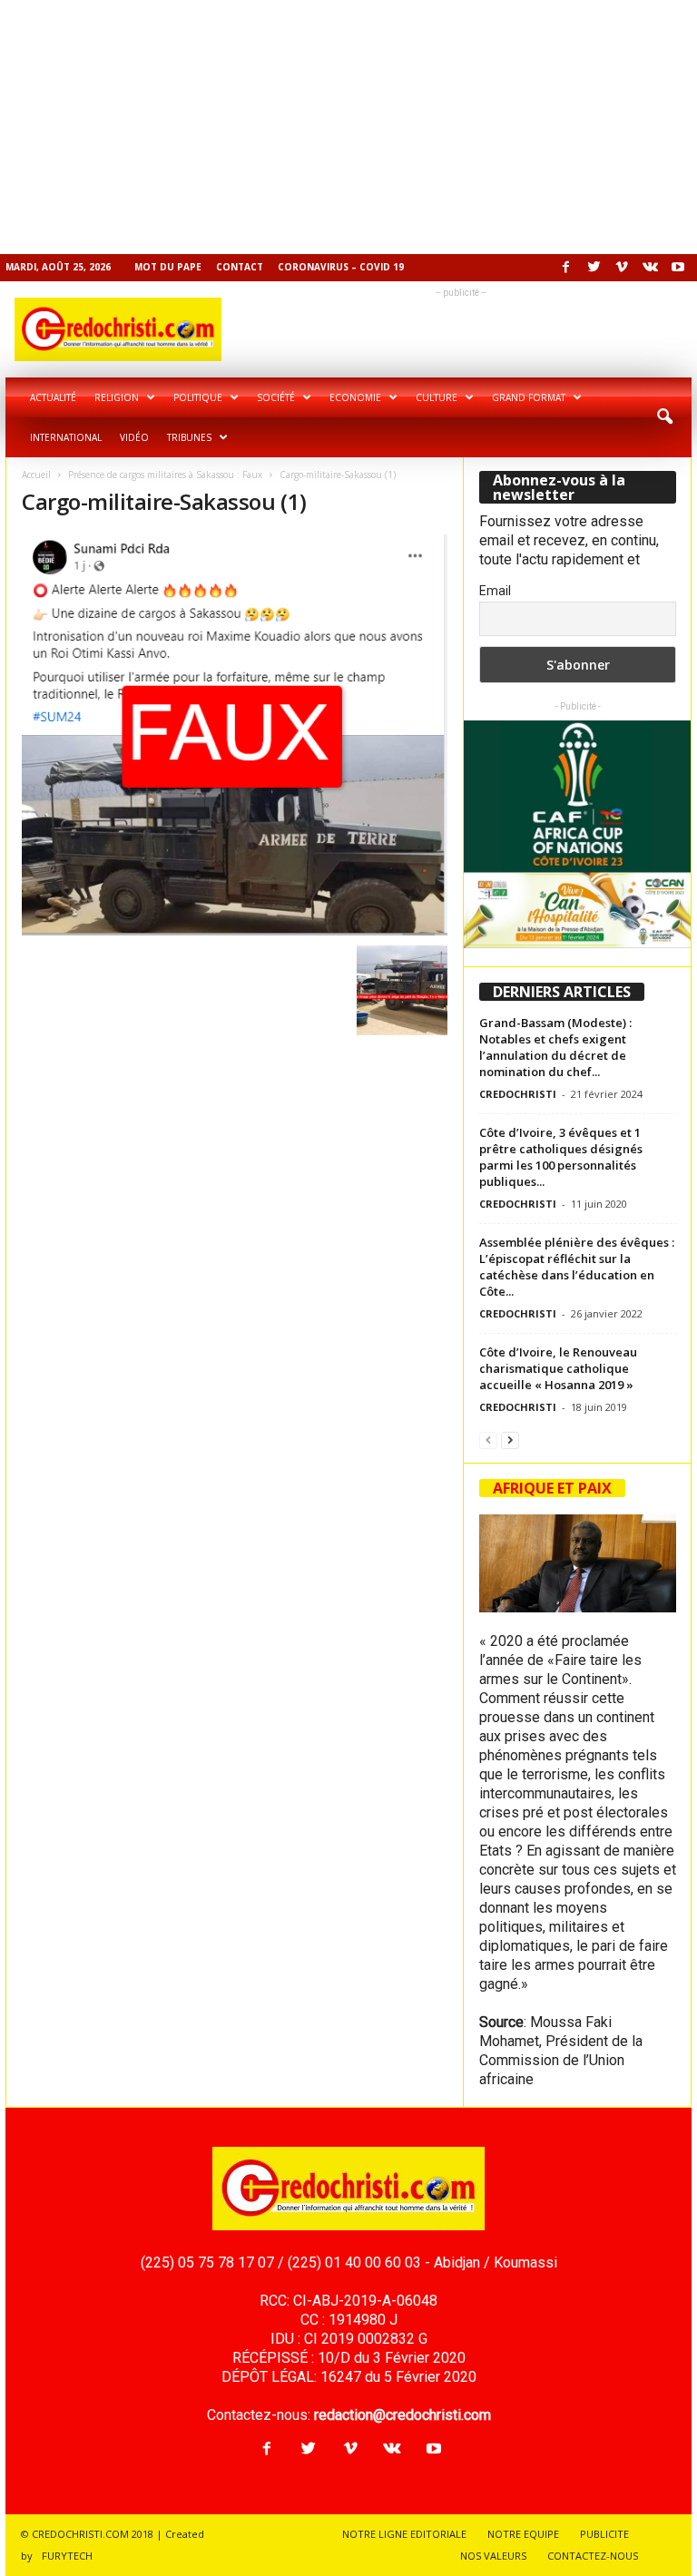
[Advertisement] (348, 127)
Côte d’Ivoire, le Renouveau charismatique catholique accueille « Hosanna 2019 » (558, 1368)
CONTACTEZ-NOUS (593, 2556)
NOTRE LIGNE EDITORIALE (404, 2534)
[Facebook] (565, 268)
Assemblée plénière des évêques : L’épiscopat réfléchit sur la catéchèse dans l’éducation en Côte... (577, 1267)
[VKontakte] (650, 268)
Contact (240, 267)
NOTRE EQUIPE (523, 2534)
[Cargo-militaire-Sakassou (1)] (235, 735)
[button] (664, 417)
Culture (437, 397)
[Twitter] (594, 268)
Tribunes (189, 437)
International (66, 437)
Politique (198, 397)
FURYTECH (67, 2556)
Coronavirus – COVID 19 (341, 267)
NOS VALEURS (493, 2556)
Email (495, 591)
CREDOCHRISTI (518, 1094)
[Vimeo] (622, 268)
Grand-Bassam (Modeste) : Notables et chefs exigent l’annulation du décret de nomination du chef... (555, 1047)
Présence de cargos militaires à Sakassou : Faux (165, 475)
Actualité (53, 397)
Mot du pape (168, 267)
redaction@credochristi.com (402, 2415)
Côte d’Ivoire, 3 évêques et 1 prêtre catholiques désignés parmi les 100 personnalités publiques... (561, 1157)
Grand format (529, 397)
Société (276, 397)
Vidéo (134, 437)
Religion (117, 397)
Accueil (36, 475)
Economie (355, 397)
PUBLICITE (604, 2534)
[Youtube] (678, 268)
